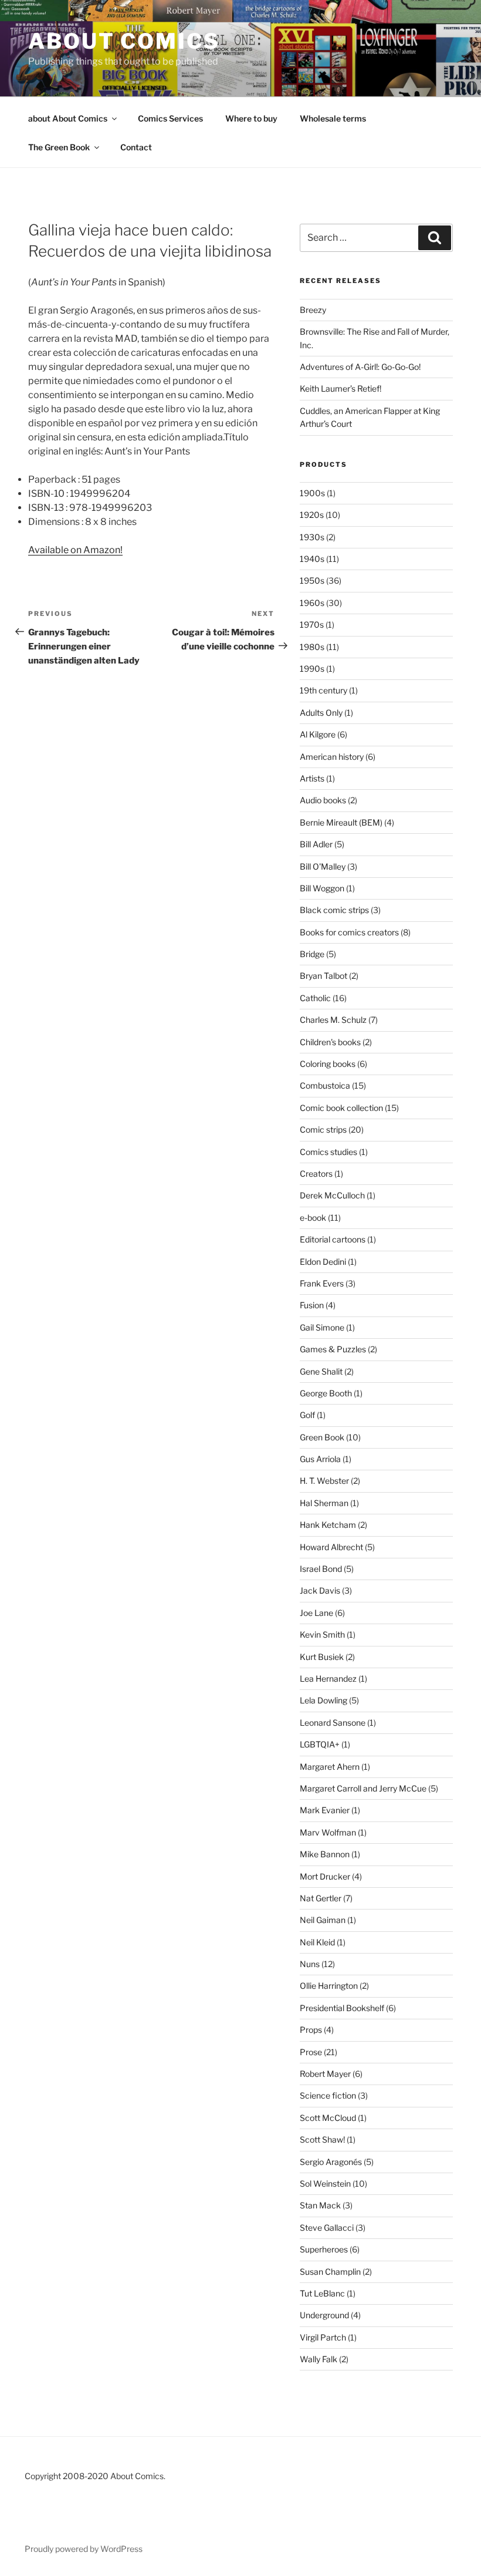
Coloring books (328, 1064)
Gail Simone (322, 1327)
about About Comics (68, 118)
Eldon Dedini (323, 1262)
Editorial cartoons (333, 1239)
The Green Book (59, 147)
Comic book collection (341, 1108)
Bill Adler (316, 844)
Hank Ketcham (328, 1525)
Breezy (313, 310)
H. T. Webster (324, 1481)
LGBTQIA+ (320, 1744)
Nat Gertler (321, 1898)
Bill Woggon (322, 888)
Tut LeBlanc (322, 2293)
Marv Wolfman (328, 1832)
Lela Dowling (324, 1700)
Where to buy (251, 118)
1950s (312, 580)
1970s (312, 624)
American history (332, 757)
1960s (312, 603)
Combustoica (325, 1085)
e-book (313, 1218)
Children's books (330, 1042)
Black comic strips (334, 910)
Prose (311, 2052)
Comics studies (328, 1152)
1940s (312, 559)
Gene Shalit (321, 1371)
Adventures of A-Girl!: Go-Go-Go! (360, 367)
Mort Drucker (325, 1876)
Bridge (312, 954)
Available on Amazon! (75, 550)
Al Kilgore (318, 734)
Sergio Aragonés (331, 2162)
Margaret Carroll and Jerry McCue (363, 1788)
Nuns (310, 1964)
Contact (136, 147)
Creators (316, 1173)
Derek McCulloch (332, 1195)
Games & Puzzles (333, 1349)
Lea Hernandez (328, 1678)
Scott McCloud (328, 2118)
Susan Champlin (330, 2272)
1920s (312, 515)
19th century (324, 690)
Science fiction (328, 2095)
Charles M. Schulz (333, 1020)
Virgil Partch (323, 2337)
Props (311, 2030)
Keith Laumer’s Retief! (341, 388)
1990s (312, 669)
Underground (324, 2315)
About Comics (124, 41)
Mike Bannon (325, 1854)
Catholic (315, 998)
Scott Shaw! (322, 2139)
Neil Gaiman (323, 1920)
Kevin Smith (322, 1634)
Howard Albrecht (331, 1547)
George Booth (326, 1393)
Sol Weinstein (325, 2183)
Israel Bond (321, 1569)
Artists (312, 778)
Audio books (323, 800)
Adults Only (321, 713)
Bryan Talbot (324, 976)
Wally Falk (319, 2359)
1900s (312, 493)
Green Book (322, 1437)
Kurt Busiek (322, 1657)
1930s (312, 537)
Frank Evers (322, 1283)
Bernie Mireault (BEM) (341, 822)
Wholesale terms (333, 118)
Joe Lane (316, 1613)
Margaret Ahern (330, 1767)
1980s (312, 647)
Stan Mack (320, 2205)
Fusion (312, 1305)
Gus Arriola (320, 1459)
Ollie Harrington (329, 1986)
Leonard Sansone (333, 1723)
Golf (307, 1415)
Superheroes (324, 2249)
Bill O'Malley (323, 866)
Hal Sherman (324, 1503)
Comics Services (170, 118)
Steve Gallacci (327, 2228)
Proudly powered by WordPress (84, 2549)
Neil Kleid (317, 1942)
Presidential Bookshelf (342, 2008)
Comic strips (323, 1129)
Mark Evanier (325, 1810)
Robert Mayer (325, 2074)
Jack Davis (320, 1590)
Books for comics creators (349, 932)
